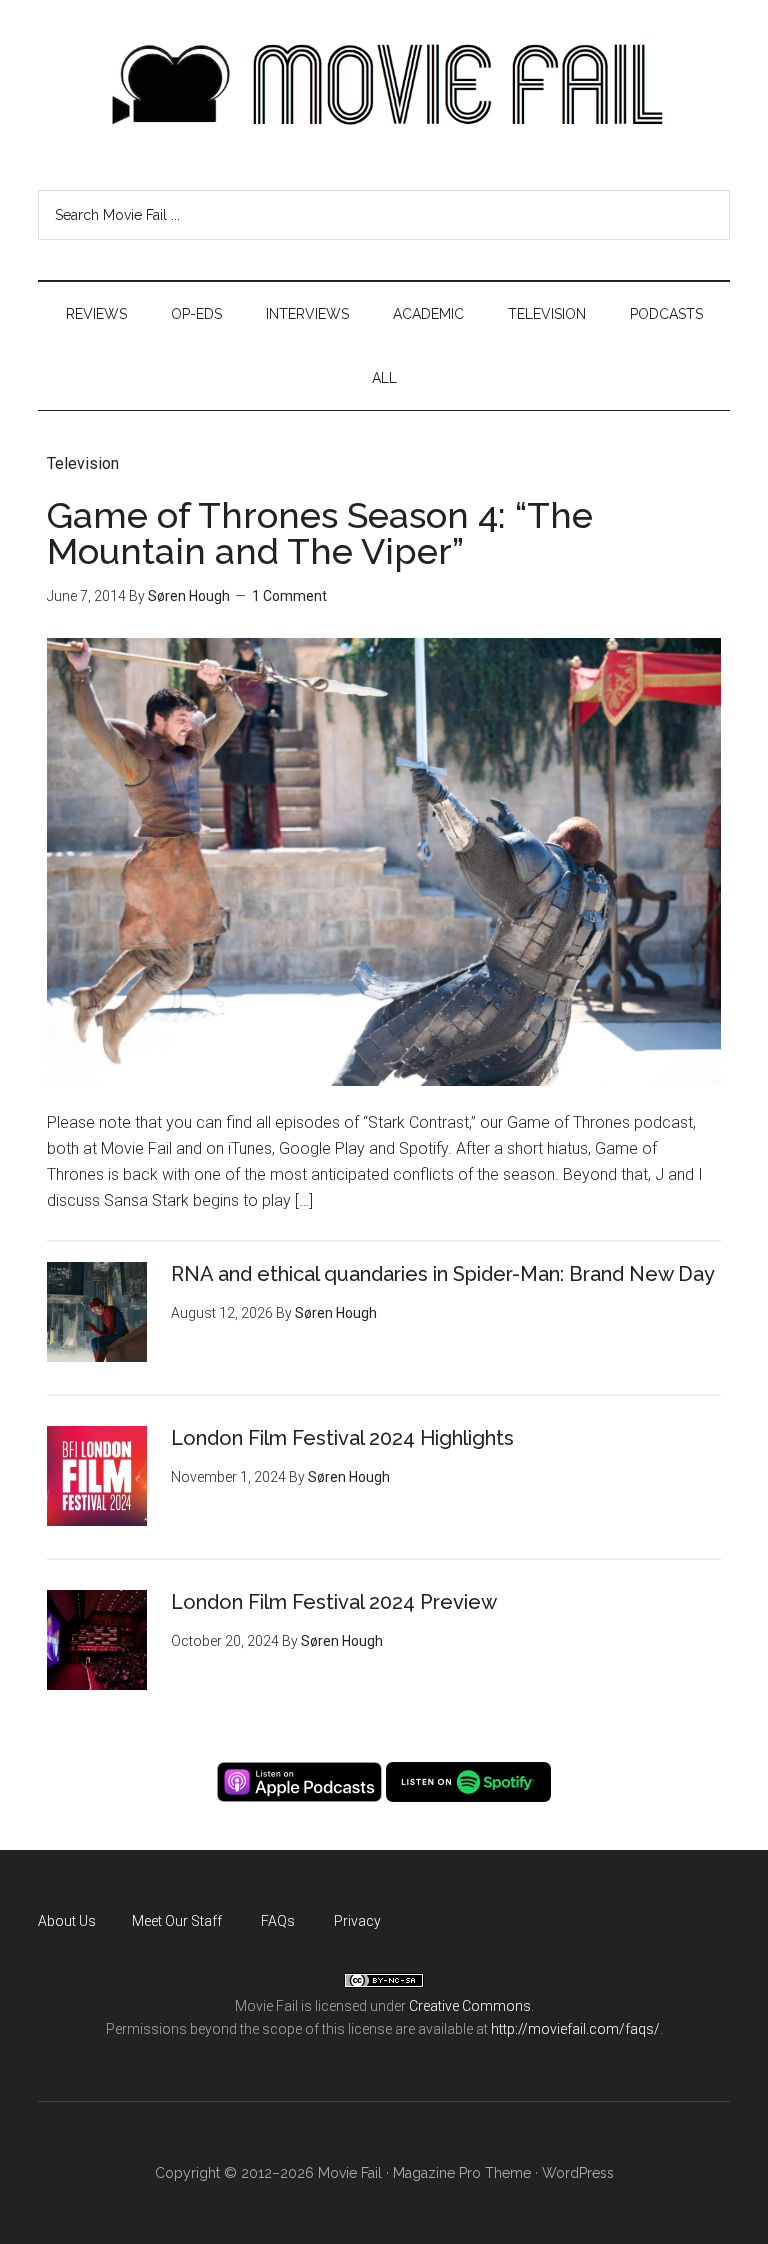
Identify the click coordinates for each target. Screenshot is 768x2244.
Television (83, 463)
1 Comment (289, 596)
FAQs (278, 1921)
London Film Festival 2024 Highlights (342, 1438)
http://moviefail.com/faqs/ (575, 2029)
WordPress (578, 2173)
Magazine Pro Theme (462, 2173)
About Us (67, 1921)
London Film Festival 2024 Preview (334, 1602)
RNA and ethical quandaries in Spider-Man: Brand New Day (443, 1274)
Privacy (357, 1921)
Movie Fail (383, 85)
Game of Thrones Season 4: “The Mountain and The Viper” (320, 533)
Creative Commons (470, 2006)
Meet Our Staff (177, 1921)
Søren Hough (189, 596)
